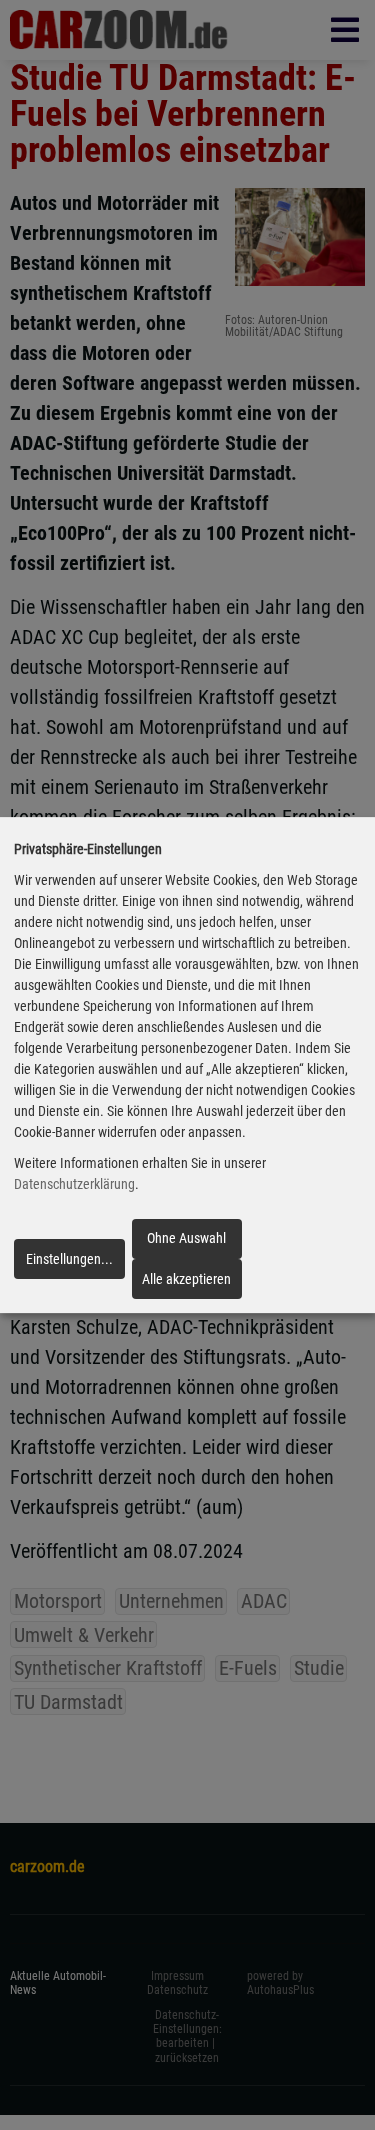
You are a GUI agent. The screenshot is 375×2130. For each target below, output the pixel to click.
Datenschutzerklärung (74, 1184)
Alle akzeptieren (186, 1279)
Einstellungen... (69, 1259)
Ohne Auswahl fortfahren (186, 1244)
